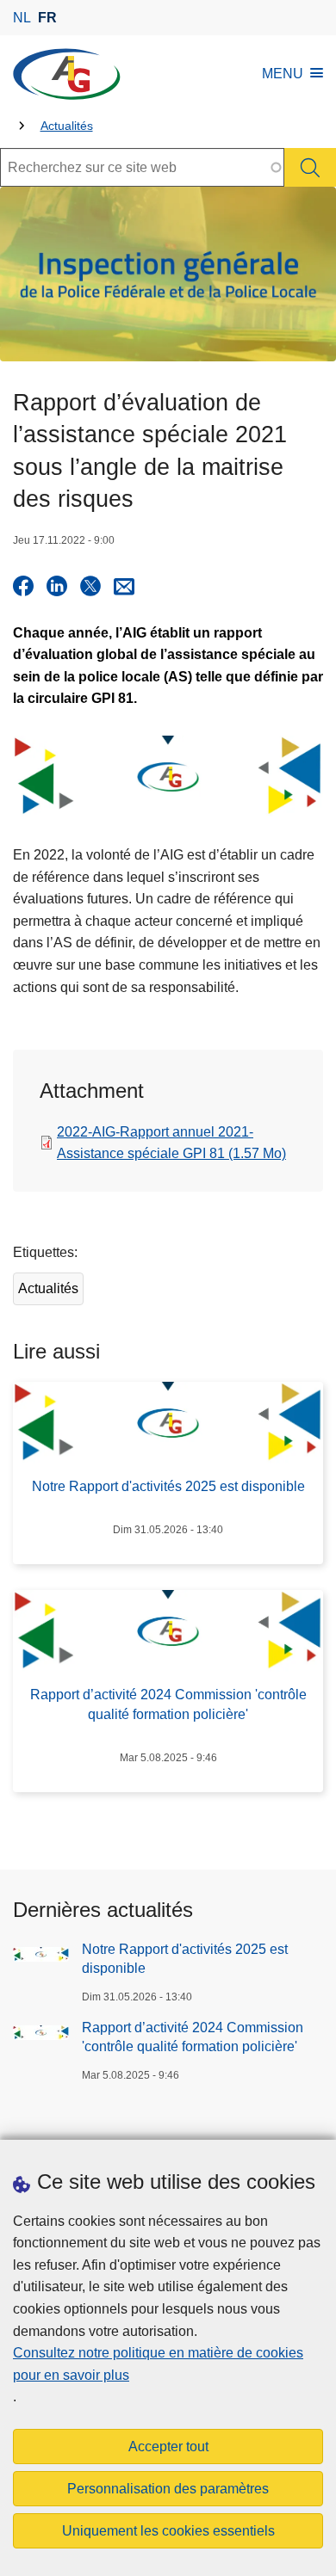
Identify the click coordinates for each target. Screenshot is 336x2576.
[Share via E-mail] (124, 586)
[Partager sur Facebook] (23, 586)
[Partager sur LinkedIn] (57, 586)
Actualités (67, 126)
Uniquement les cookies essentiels (168, 2531)
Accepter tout (168, 2447)
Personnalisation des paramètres (168, 2489)
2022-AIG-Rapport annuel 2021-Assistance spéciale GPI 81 (171, 1143)
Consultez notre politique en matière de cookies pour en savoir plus (158, 2364)
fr (47, 18)
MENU (283, 74)
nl (22, 18)
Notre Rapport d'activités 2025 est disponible (185, 1959)
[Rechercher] (310, 167)
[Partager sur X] (90, 586)
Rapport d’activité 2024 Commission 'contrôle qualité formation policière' (193, 2037)
